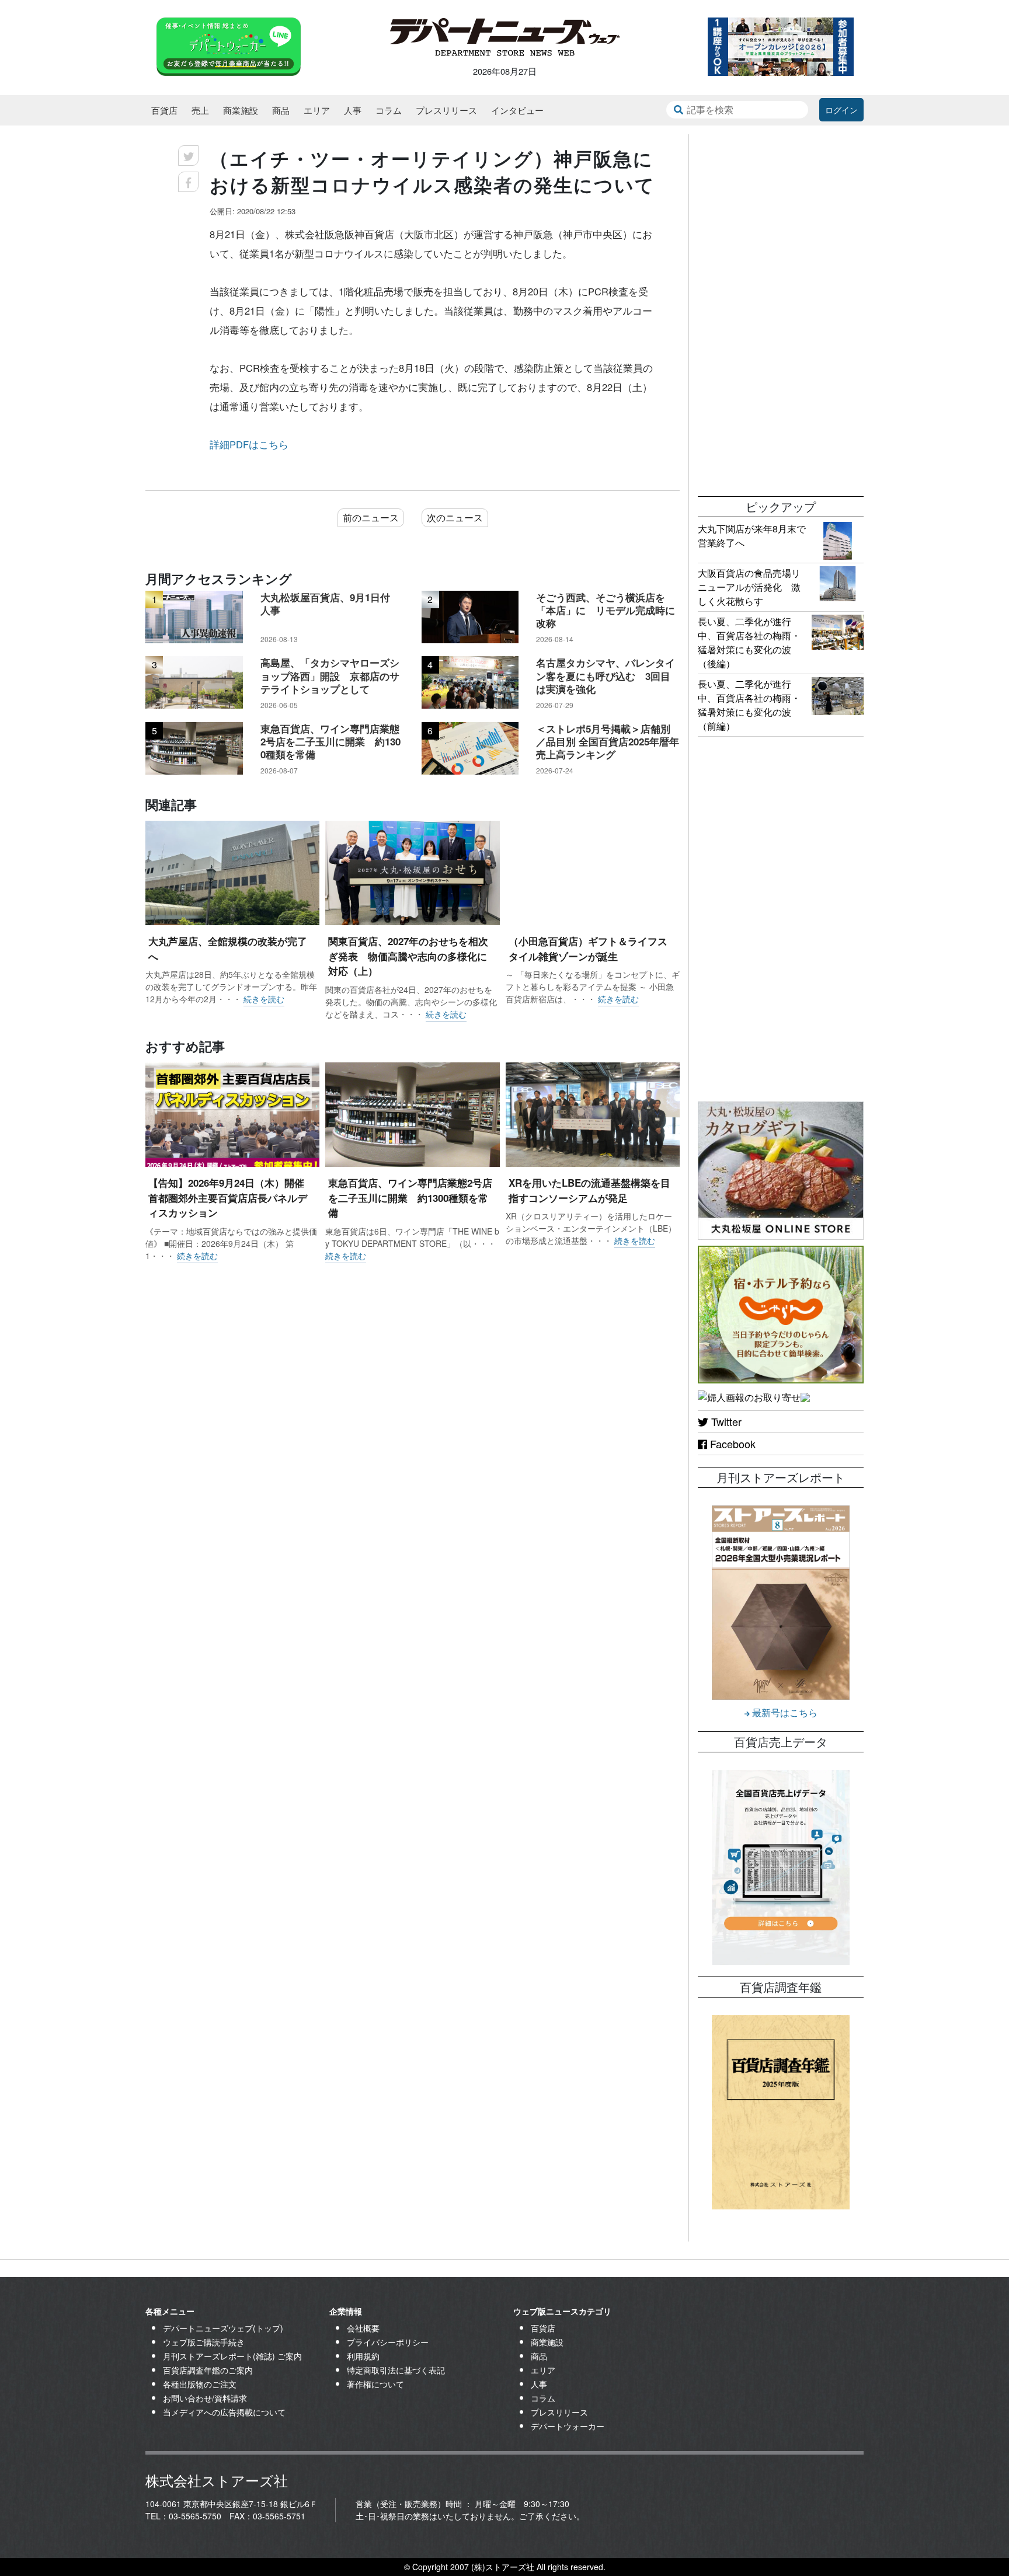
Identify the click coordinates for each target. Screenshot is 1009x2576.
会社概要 (363, 2328)
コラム (389, 110)
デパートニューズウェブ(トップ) (223, 2328)
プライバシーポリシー (388, 2342)
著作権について (375, 2384)
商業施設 (241, 110)
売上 (200, 110)
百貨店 (164, 110)
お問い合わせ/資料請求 (205, 2398)
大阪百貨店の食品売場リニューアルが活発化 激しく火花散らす (749, 587)
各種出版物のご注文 (200, 2384)
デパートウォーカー (568, 2426)
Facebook (731, 1444)
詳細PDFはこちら (249, 444)
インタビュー (517, 110)
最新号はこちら (784, 1712)
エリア (317, 110)
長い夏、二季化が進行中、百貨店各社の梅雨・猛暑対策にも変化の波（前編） (749, 705)
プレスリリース (446, 110)
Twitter (725, 1421)
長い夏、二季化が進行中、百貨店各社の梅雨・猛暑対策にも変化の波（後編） (749, 642)
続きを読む (264, 999)
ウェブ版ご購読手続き (204, 2342)
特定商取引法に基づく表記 (396, 2370)
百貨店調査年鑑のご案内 (208, 2370)
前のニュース (371, 517)
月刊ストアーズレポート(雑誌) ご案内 (232, 2356)
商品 (281, 110)
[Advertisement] (781, 309)
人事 (353, 110)
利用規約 (363, 2356)
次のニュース (455, 517)
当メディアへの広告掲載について (224, 2412)
